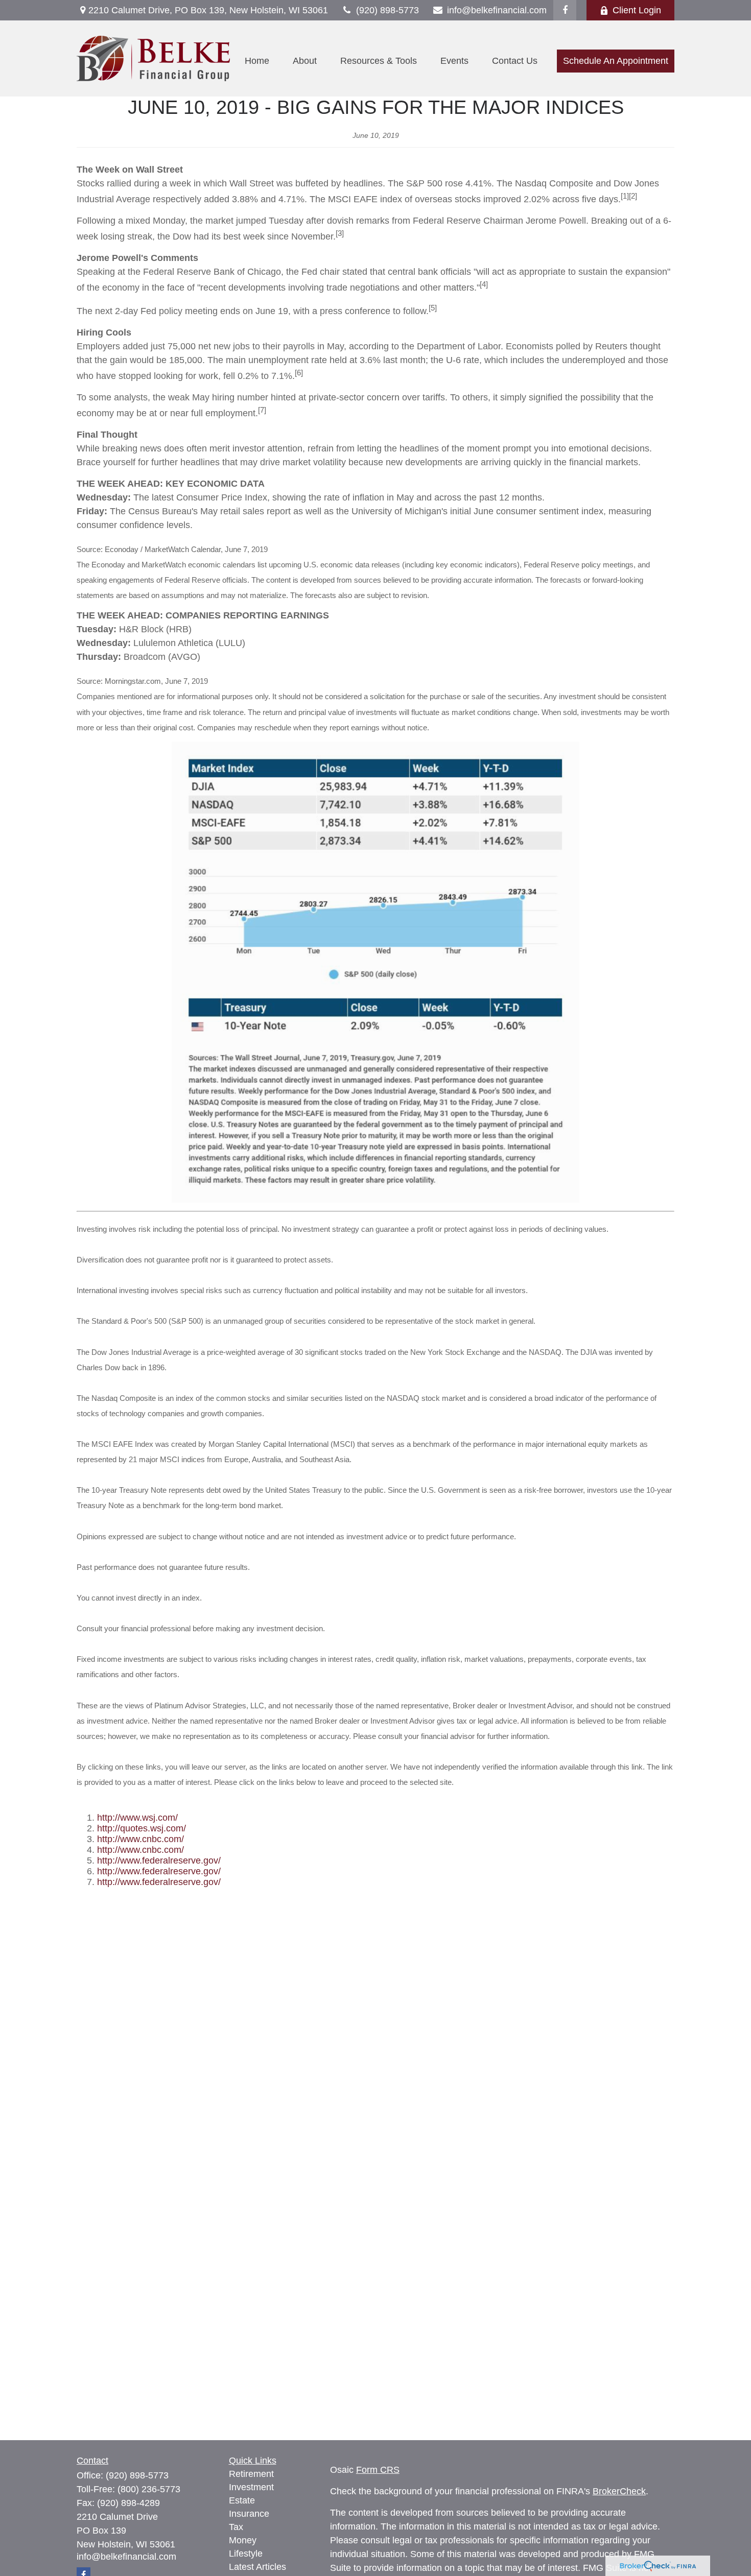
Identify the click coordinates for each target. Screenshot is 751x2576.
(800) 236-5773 (149, 2489)
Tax (236, 2527)
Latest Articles (257, 2567)
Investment (251, 2487)
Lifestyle (246, 2554)
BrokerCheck (619, 2491)
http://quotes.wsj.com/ (142, 1828)
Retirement (251, 2474)
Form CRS (378, 2470)
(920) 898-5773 (388, 10)
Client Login (637, 10)
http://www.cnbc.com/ (140, 1839)
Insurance (249, 2514)
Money (243, 2540)
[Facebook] (565, 10)
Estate (242, 2500)
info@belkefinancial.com (497, 10)
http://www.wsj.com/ (137, 1818)
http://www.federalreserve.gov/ (159, 1861)
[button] (257, 61)
